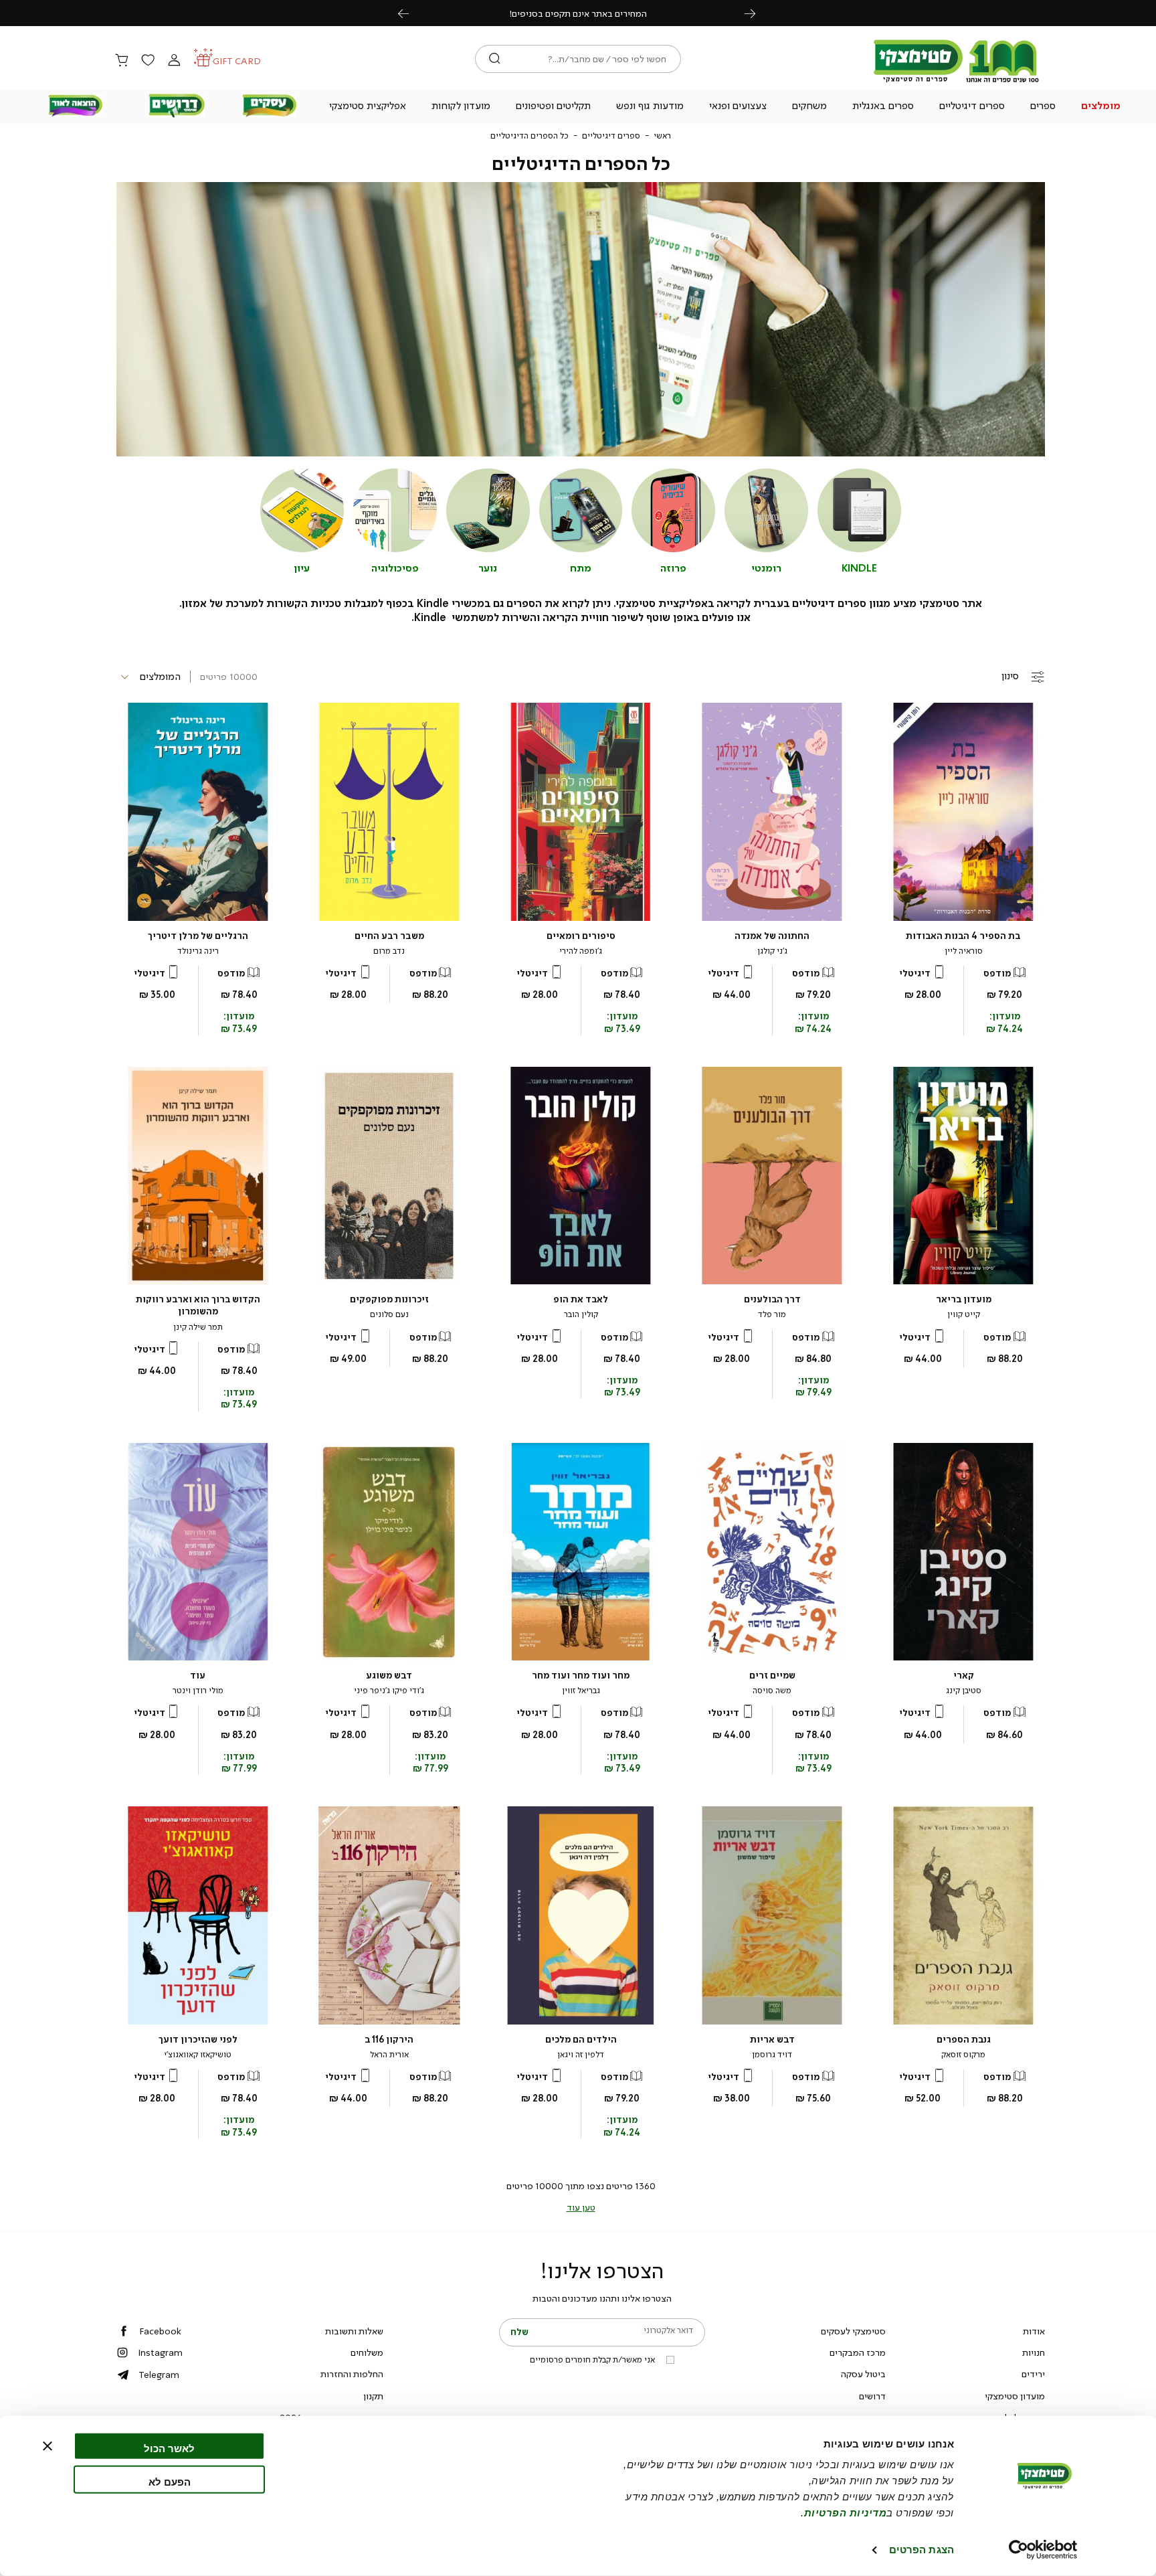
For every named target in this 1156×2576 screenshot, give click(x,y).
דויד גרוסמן (772, 2055)
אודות (1034, 2331)
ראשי (662, 136)
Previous (411, 13)
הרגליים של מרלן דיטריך (198, 936)
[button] (1101, 107)
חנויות (1034, 2352)
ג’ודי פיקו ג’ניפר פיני (389, 1691)
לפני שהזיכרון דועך (198, 2040)
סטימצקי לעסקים (853, 2331)
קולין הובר (581, 1314)
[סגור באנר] (47, 2446)
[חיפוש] (495, 59)
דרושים (872, 2396)
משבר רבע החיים (389, 936)
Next (757, 13)
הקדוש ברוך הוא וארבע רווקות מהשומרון (198, 1305)
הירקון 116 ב (389, 2040)
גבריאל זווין (581, 1691)
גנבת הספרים (964, 2040)
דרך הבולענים (772, 1299)
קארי (964, 1676)
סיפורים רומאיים (581, 936)
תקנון (373, 2396)
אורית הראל (389, 2055)
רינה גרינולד (198, 951)
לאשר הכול (169, 2449)
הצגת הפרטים (922, 2550)
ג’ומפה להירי (581, 951)
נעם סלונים (389, 1314)
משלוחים (367, 2352)
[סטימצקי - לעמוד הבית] (957, 82)
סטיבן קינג (964, 1691)
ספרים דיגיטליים (611, 136)
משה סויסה (772, 1691)
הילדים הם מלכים (581, 2040)
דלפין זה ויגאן (581, 2055)
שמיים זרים (772, 1676)
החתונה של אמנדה (772, 936)
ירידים (1033, 2374)
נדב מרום (389, 951)
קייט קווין (964, 1314)
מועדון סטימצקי (1015, 2396)
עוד (198, 1676)
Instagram (160, 2352)
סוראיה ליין (964, 951)
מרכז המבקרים (858, 2352)
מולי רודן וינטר (198, 1691)
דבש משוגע (389, 1676)
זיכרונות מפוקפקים (389, 1299)
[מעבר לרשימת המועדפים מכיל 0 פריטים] (148, 61)
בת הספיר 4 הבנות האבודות (963, 936)
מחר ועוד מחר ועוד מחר (581, 1676)
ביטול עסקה (863, 2374)
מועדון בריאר (964, 1299)
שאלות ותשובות (354, 2331)
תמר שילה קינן (198, 1327)
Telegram (159, 2375)
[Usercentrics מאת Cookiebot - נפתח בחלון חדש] (1043, 2550)
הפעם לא (170, 2481)
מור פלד (772, 1314)
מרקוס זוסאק (963, 2055)
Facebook (160, 2331)
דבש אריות (772, 2040)
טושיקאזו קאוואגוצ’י (198, 2055)
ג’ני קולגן (772, 951)
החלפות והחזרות (352, 2374)
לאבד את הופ (581, 1299)
